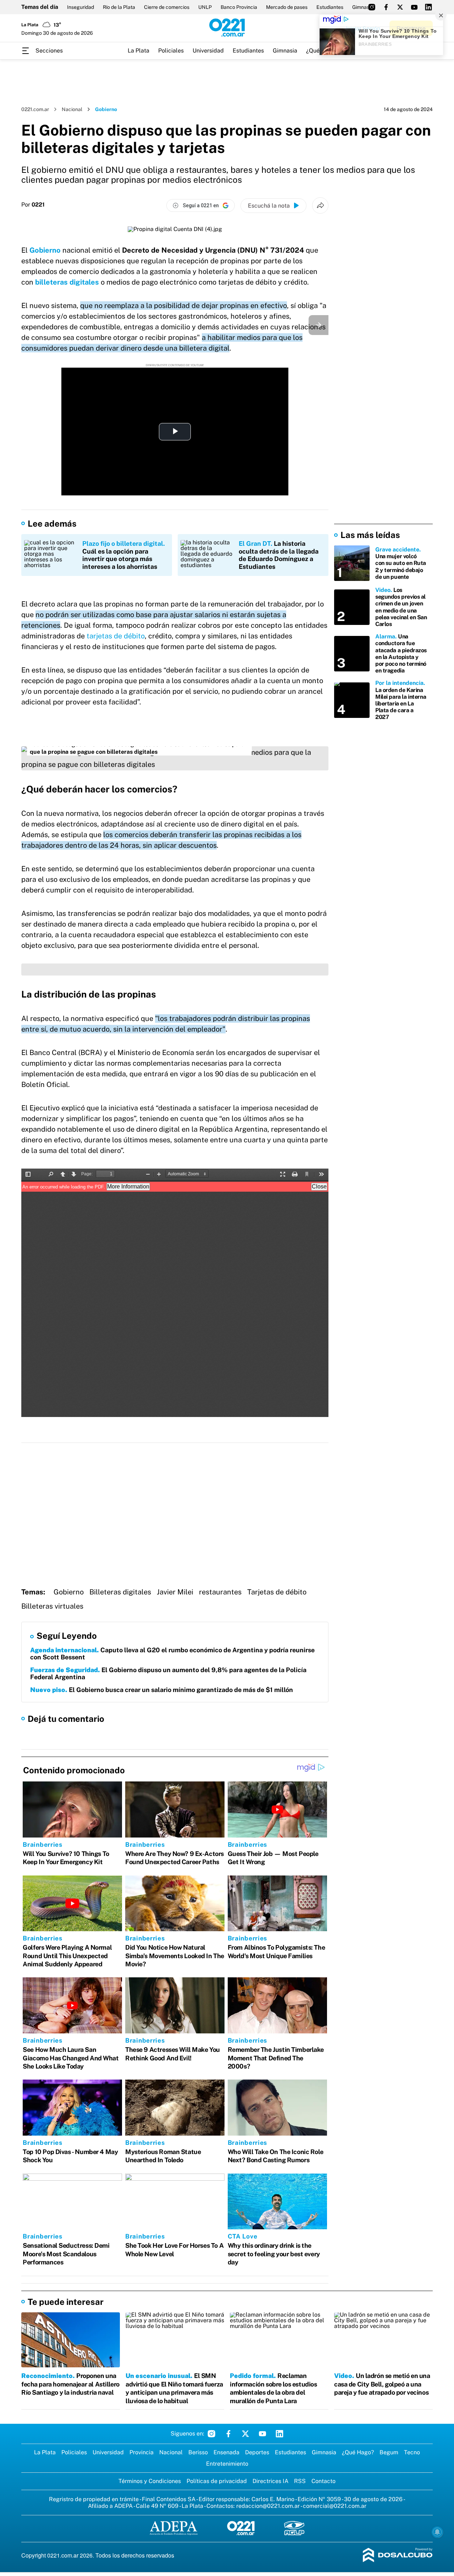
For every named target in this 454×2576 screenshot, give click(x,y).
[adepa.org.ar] (174, 2529)
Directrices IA (270, 2481)
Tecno (412, 2452)
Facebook (228, 2434)
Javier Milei (175, 1592)
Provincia (142, 2452)
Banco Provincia (239, 7)
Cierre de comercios (167, 7)
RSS (300, 2481)
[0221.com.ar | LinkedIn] (428, 7)
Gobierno (45, 250)
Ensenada (226, 2452)
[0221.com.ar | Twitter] (400, 7)
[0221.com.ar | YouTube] (414, 7)
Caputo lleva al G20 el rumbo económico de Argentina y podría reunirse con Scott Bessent (172, 1654)
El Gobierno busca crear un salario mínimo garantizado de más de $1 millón (162, 1690)
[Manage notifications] (437, 2532)
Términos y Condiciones (150, 2481)
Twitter (245, 2434)
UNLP (205, 7)
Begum (389, 2452)
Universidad (208, 51)
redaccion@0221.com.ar (268, 2506)
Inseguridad (81, 7)
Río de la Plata (119, 7)
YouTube (262, 2434)
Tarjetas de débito (277, 1592)
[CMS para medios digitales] (398, 2556)
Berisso (198, 2452)
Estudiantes (330, 7)
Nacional (72, 109)
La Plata (139, 51)
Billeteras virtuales (52, 1606)
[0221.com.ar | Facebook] (386, 7)
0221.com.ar (35, 109)
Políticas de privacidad (217, 2481)
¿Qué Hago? (358, 2452)
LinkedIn (279, 2434)
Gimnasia (285, 51)
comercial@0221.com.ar (335, 2506)
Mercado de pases (287, 7)
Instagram (211, 2434)
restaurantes (220, 1592)
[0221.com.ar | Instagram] (372, 7)
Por (33, 205)
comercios (150, 789)
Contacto (323, 2481)
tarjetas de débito (116, 636)
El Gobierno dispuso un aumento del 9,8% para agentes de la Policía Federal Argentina (168, 1673)
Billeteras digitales (120, 1592)
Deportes (257, 2452)
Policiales (171, 51)
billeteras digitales (67, 282)
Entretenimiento (227, 2464)
